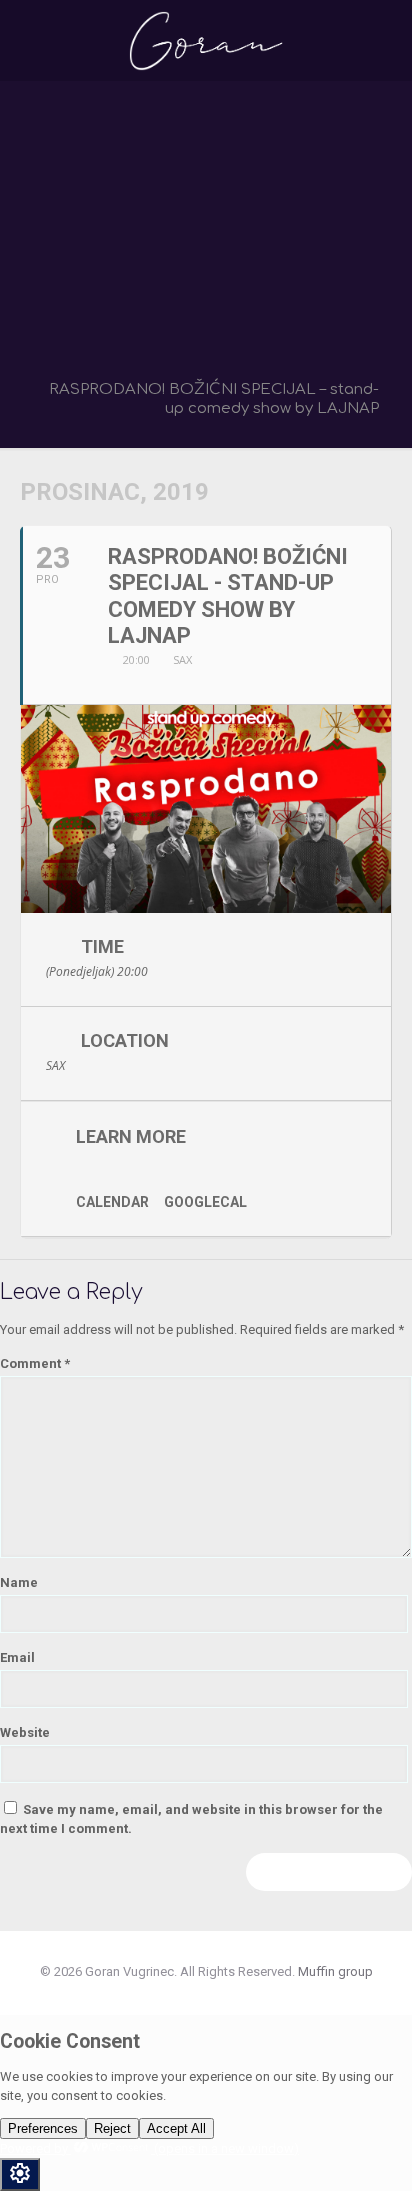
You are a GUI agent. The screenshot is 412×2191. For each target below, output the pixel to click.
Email (17, 1657)
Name (19, 1582)
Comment (35, 1363)
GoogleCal (205, 1202)
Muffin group (335, 1971)
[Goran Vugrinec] (206, 40)
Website (25, 1732)
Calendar (112, 1202)
